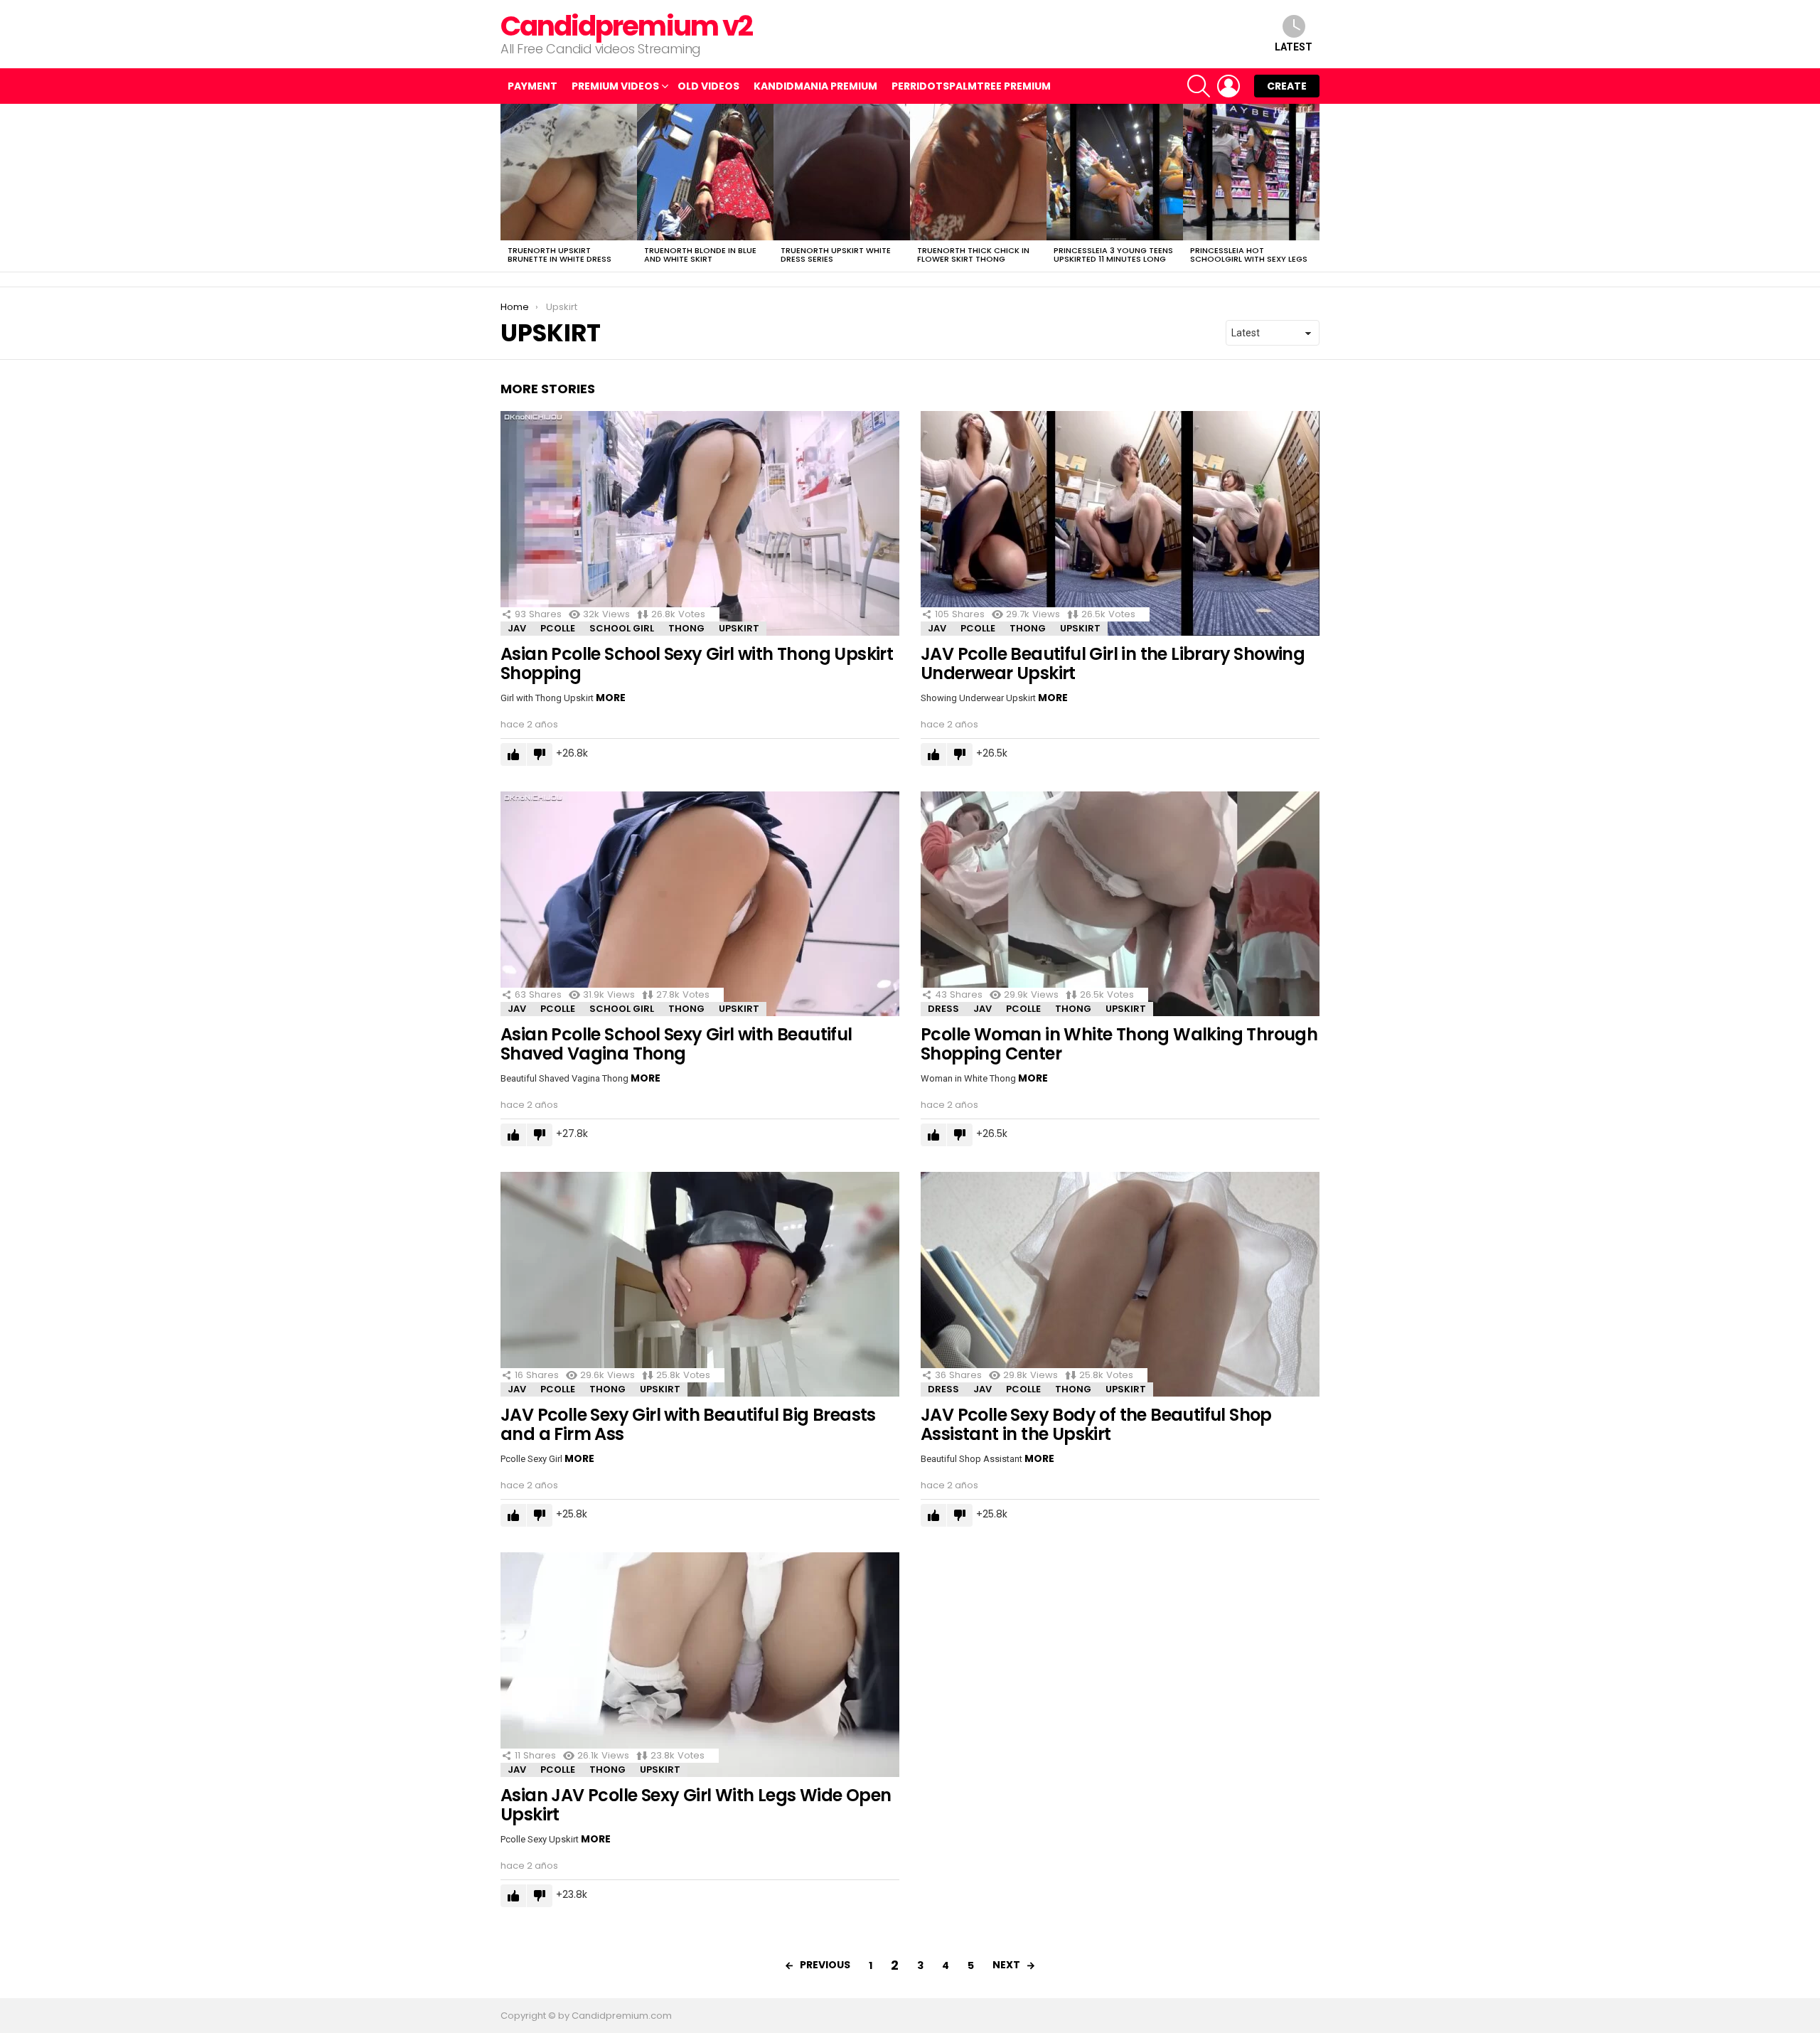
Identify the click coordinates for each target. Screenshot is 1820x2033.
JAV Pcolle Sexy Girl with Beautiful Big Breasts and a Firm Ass (688, 1424)
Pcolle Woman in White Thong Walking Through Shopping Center (1119, 1044)
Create (1287, 86)
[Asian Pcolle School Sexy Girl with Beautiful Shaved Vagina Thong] (700, 904)
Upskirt (739, 628)
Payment (532, 86)
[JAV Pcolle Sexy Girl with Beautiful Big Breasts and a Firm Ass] (700, 1284)
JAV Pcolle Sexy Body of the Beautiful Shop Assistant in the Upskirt (1096, 1424)
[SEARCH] (1199, 86)
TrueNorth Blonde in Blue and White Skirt (700, 255)
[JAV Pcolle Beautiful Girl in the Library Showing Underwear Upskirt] (1120, 523)
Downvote (540, 754)
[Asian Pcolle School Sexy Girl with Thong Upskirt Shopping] (700, 523)
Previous (508, 188)
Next (1312, 188)
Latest (1294, 47)
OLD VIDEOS (708, 86)
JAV (517, 628)
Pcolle (558, 628)
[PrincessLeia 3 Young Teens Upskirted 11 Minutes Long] (1115, 172)
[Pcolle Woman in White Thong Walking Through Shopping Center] (1120, 904)
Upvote (513, 754)
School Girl (622, 628)
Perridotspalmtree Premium (971, 86)
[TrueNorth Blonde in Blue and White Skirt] (705, 172)
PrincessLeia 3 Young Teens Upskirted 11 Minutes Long (1113, 255)
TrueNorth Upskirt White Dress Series (836, 255)
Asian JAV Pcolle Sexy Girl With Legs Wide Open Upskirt (696, 1805)
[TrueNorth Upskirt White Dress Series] (842, 172)
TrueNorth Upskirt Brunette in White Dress (560, 255)
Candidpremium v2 (626, 26)
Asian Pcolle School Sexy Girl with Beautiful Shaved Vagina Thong (676, 1044)
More (611, 698)
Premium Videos (615, 86)
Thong (686, 628)
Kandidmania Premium (815, 86)
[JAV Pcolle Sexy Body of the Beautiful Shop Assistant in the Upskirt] (1120, 1284)
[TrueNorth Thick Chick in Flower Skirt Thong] (978, 172)
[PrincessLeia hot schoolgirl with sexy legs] (1251, 172)
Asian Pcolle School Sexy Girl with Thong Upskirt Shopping (697, 663)
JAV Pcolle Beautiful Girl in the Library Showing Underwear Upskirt (1113, 663)
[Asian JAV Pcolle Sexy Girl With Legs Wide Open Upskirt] (700, 1665)
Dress (943, 1009)
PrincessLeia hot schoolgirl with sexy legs (1249, 255)
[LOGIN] (1228, 86)
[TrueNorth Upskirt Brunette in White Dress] (569, 172)
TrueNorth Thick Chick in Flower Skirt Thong (973, 255)
